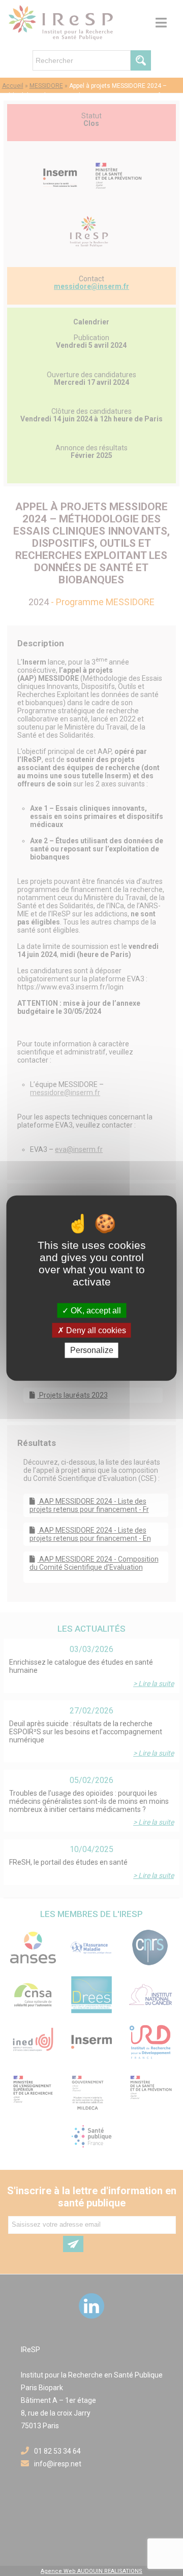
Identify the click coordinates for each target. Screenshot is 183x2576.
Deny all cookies (95, 1330)
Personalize (92, 1350)
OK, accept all (95, 1311)
